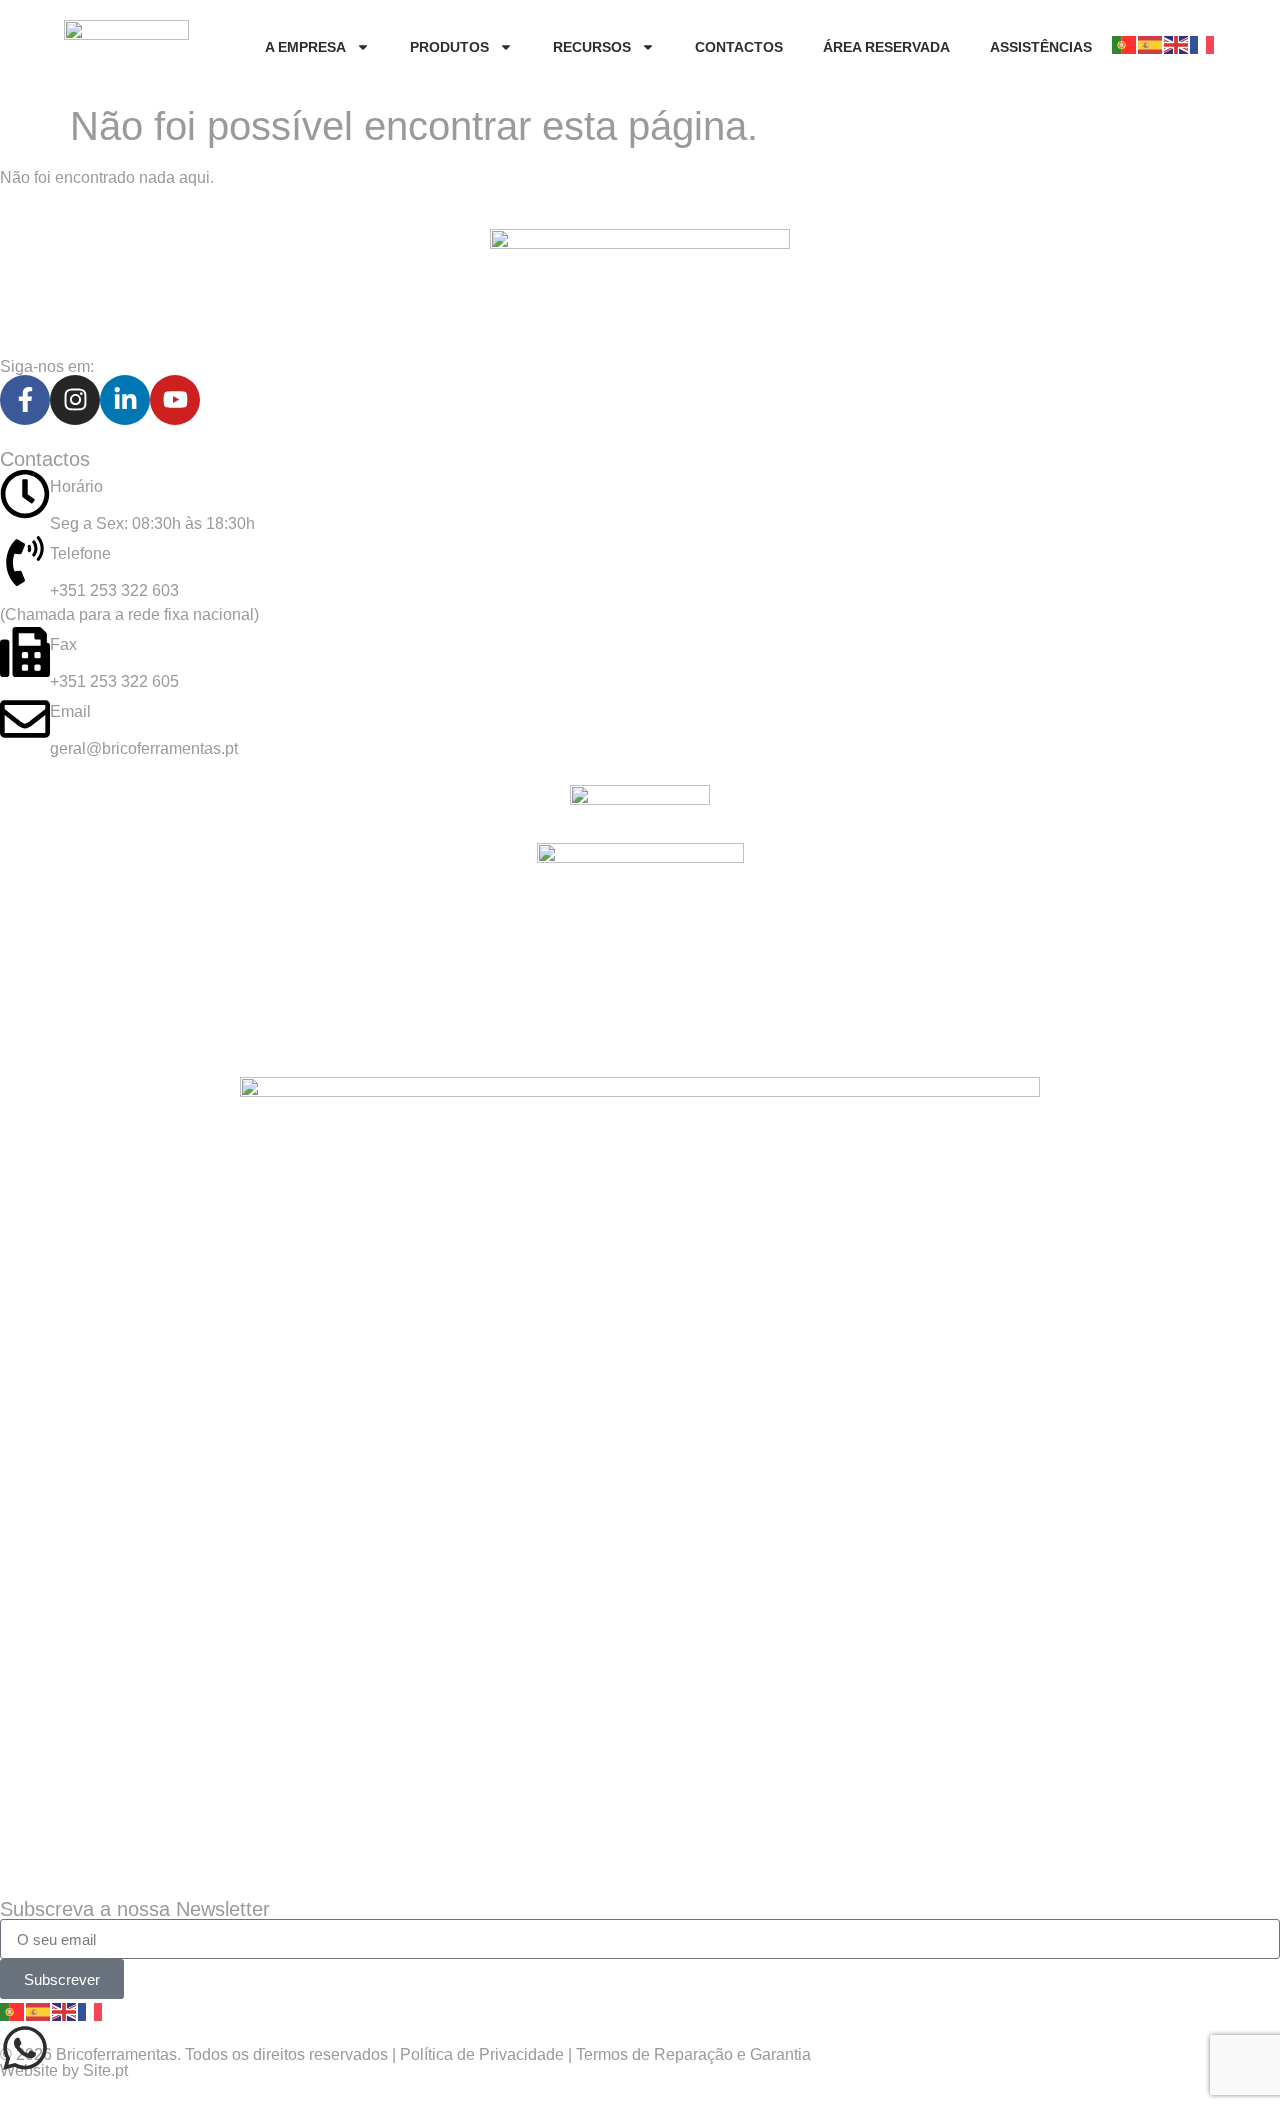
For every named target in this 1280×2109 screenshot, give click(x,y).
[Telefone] (25, 561)
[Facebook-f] (25, 400)
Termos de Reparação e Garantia (693, 2054)
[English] (1177, 44)
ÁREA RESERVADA (886, 47)
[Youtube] (175, 400)
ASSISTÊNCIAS (1041, 47)
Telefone (80, 553)
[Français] (1203, 44)
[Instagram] (75, 400)
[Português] (1125, 44)
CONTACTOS (739, 47)
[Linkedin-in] (125, 400)
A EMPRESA (305, 47)
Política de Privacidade (482, 2054)
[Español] (1151, 44)
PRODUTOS (449, 47)
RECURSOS (592, 47)
